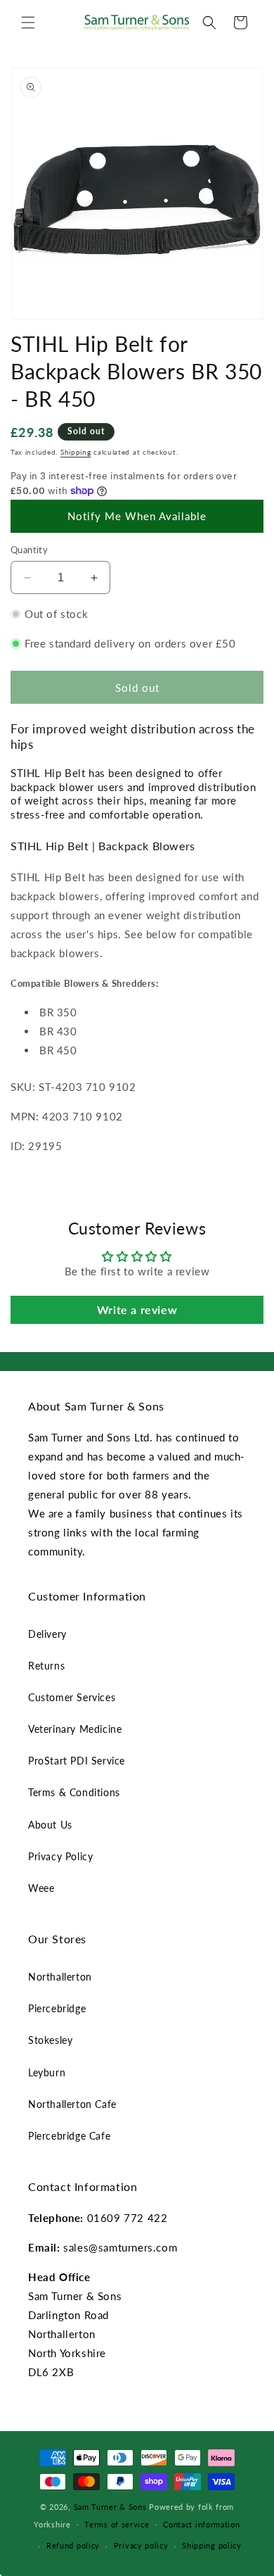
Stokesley (50, 2040)
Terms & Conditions (74, 1792)
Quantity (29, 550)
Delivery (47, 1634)
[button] (28, 23)
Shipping (76, 452)
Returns (46, 1666)
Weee (41, 1888)
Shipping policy (212, 2545)
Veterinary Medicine (75, 1729)
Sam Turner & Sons (110, 2507)
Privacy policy (141, 2545)
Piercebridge (57, 2008)
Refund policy (73, 2545)
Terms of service (117, 2524)
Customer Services (72, 1697)
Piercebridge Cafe (69, 2136)
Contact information (201, 2524)
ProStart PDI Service (77, 1761)
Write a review (137, 1309)
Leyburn (47, 2072)
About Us (50, 1825)
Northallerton (60, 1977)
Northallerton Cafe (72, 2104)
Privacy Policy (60, 1856)
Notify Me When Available (137, 516)
